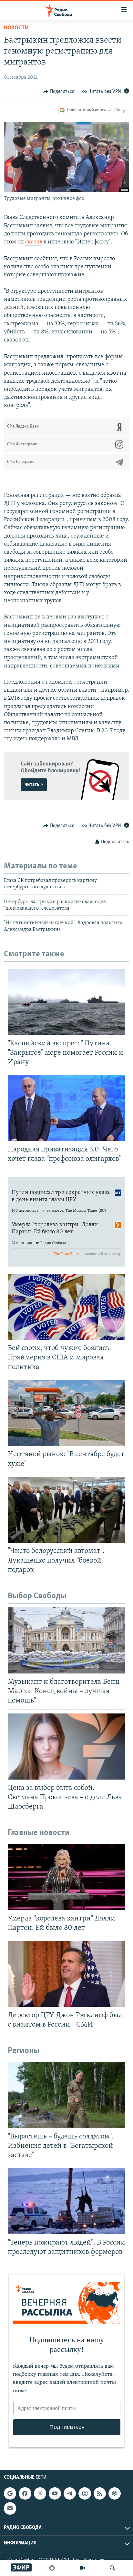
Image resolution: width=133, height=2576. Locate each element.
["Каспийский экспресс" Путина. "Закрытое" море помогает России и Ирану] (66, 1002)
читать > (34, 785)
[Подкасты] (115, 2493)
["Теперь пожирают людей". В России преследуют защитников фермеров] (66, 2201)
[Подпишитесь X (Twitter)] (40, 2493)
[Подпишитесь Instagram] (85, 2493)
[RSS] (100, 2493)
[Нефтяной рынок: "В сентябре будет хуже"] (66, 1413)
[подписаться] (10, 2508)
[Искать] (112, 2568)
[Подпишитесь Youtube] (55, 2493)
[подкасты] (52, 2568)
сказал (34, 242)
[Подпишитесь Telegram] (70, 2493)
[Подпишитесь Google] (10, 2493)
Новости (16, 28)
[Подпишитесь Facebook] (25, 2493)
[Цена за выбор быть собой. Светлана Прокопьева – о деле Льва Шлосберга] (66, 1747)
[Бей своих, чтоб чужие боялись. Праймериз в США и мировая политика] (66, 1307)
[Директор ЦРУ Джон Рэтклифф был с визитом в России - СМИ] (66, 1974)
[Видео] (82, 2568)
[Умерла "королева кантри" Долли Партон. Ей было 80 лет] (66, 1877)
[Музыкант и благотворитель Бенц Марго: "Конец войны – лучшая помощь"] (66, 1640)
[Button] (59, 92)
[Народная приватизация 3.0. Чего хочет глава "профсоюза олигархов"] (66, 1108)
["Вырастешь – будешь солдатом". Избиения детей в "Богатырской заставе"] (66, 2095)
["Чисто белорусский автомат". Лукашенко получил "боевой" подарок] (66, 1510)
